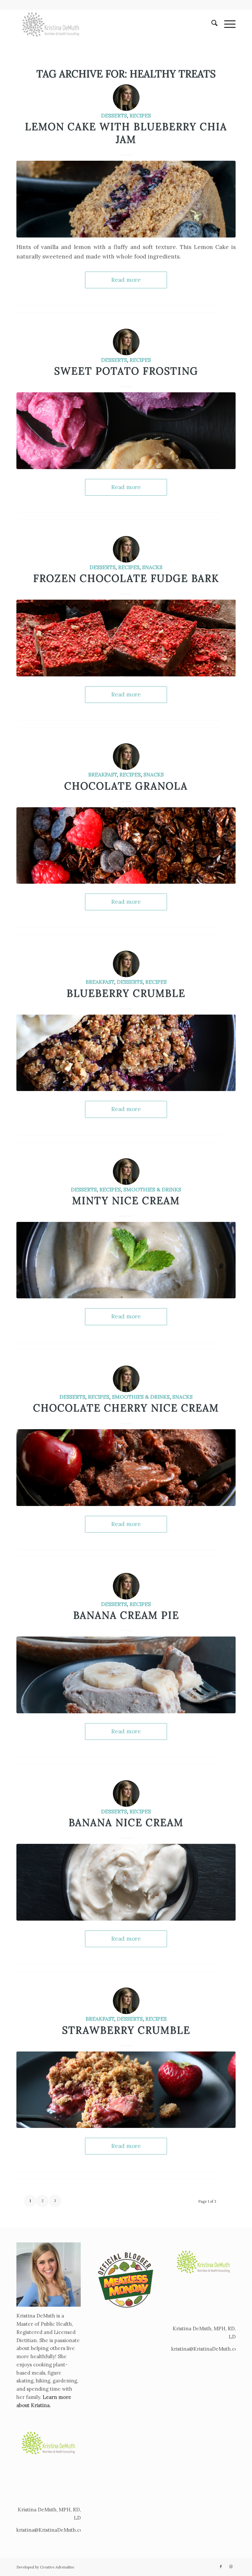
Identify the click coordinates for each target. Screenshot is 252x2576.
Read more (126, 280)
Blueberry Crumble (126, 993)
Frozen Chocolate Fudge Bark (126, 578)
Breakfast (103, 774)
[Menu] (227, 24)
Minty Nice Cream (126, 1201)
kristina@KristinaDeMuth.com (52, 2530)
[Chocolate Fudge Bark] (126, 638)
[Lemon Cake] (126, 199)
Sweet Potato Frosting (126, 371)
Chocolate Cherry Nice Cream (126, 1408)
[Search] (211, 24)
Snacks (152, 567)
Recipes (140, 115)
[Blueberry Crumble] (126, 1053)
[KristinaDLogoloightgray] (51, 24)
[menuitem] (211, 24)
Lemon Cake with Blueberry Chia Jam (126, 133)
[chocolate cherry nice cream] (126, 1468)
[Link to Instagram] (231, 2566)
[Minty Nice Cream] (126, 1260)
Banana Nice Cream (126, 1823)
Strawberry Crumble (126, 2030)
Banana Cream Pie (126, 1615)
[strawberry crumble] (126, 2090)
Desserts (114, 115)
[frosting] (126, 431)
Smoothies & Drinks (152, 1189)
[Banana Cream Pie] (126, 1675)
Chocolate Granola (126, 786)
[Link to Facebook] (221, 2566)
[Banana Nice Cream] (126, 1882)
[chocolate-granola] (126, 846)
